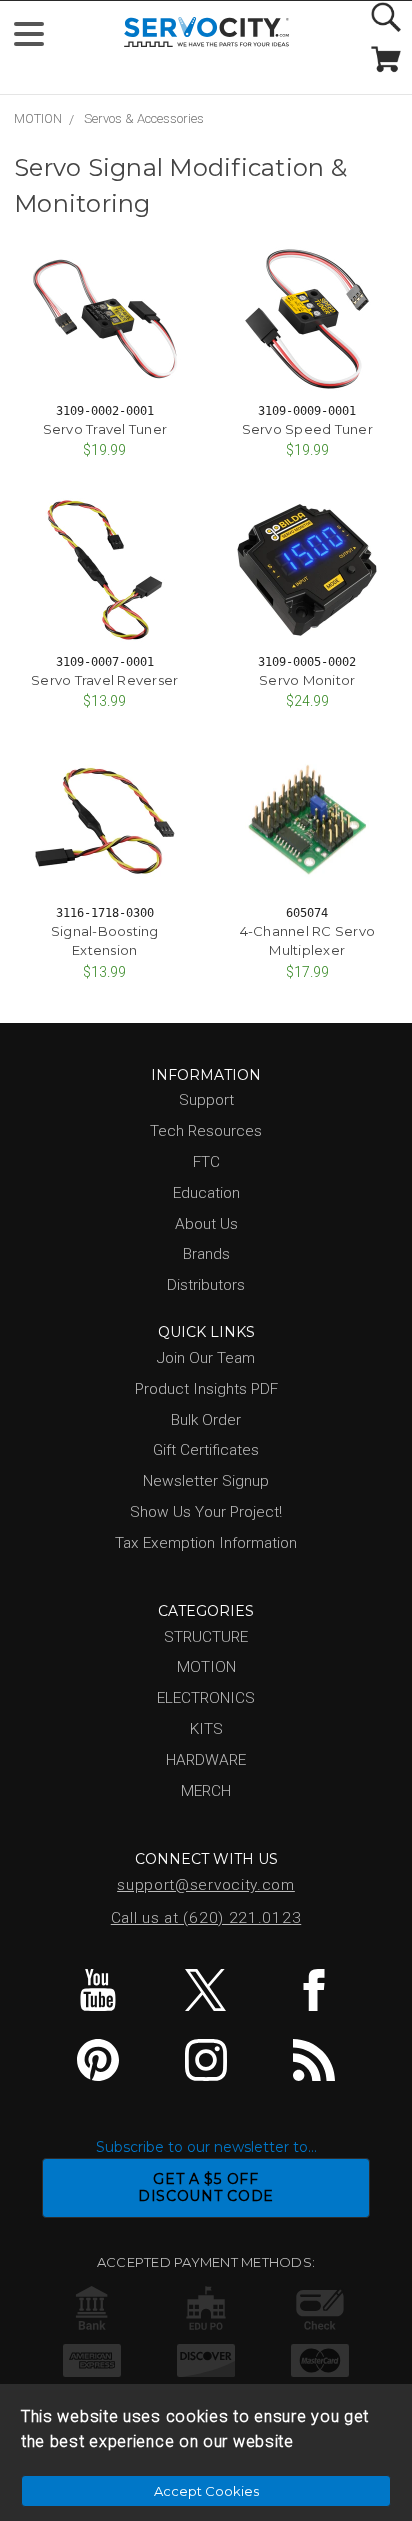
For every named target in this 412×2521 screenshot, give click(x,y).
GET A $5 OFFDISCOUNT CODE (206, 2187)
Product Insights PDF (206, 1389)
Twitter (206, 1990)
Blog (313, 2060)
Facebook (313, 1990)
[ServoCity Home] (206, 32)
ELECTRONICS (206, 1698)
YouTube (98, 1990)
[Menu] (37, 38)
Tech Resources (206, 1131)
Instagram (206, 2060)
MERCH (206, 1791)
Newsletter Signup (206, 1481)
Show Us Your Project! (206, 1512)
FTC (206, 1162)
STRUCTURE (206, 1637)
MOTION (38, 118)
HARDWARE (206, 1760)
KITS (206, 1729)
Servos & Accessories (144, 118)
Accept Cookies (206, 2491)
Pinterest (98, 2060)
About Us (206, 1224)
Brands (206, 1254)
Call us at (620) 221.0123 (206, 1918)
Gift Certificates (206, 1450)
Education (206, 1193)
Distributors (206, 1285)
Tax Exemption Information (206, 1543)
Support (206, 1100)
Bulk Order (206, 1420)
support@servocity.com (206, 1885)
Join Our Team (206, 1358)
